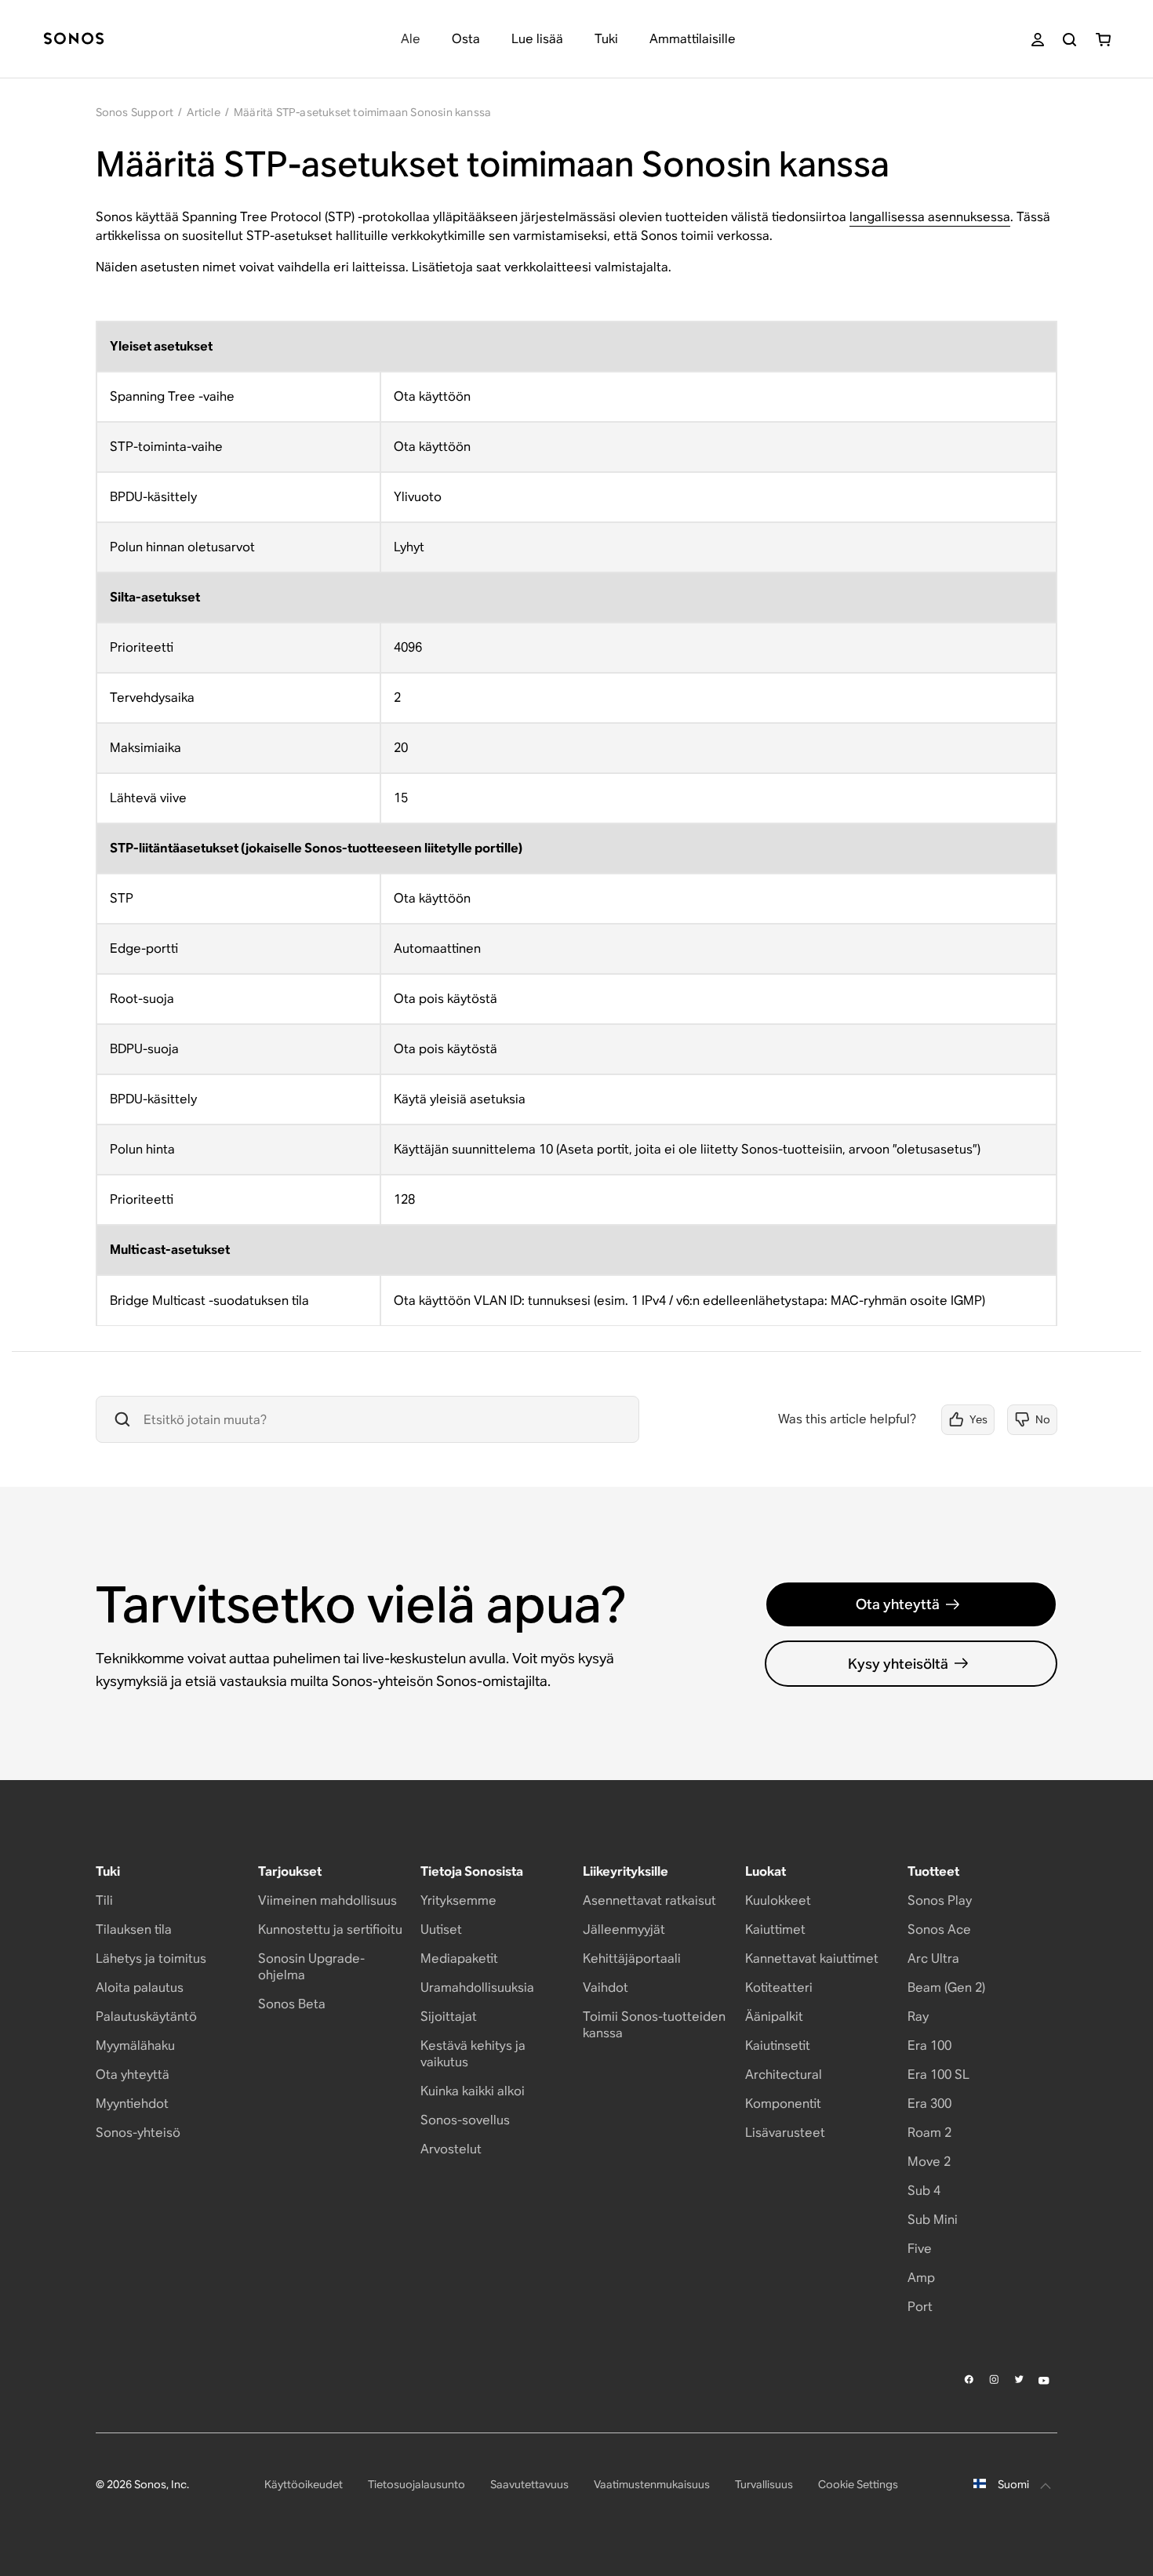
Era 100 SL (938, 2075)
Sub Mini (933, 2220)
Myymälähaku (135, 2046)
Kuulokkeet (778, 1900)
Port (920, 2307)
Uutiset (441, 1929)
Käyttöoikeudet (304, 2484)
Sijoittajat (449, 2016)
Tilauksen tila (134, 1929)
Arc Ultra (933, 1958)
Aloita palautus (140, 1987)
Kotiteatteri (779, 1987)
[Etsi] (1069, 40)
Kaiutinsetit (778, 2046)
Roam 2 (929, 2133)
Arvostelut (451, 2149)
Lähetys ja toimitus (151, 1958)
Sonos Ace (939, 1929)
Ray (918, 2016)
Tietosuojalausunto (416, 2484)
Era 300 (929, 2104)
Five (920, 2249)
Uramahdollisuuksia (477, 1987)
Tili (104, 1900)
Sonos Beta (292, 2004)
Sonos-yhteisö (138, 2133)
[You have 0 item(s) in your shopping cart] (1103, 40)
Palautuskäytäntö (146, 2016)
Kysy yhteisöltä (898, 1664)
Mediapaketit (459, 1958)
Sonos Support (135, 112)
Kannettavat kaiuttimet (812, 1958)
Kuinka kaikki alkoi (473, 2091)
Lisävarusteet (785, 2133)
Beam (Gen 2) (946, 1987)
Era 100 (929, 2046)
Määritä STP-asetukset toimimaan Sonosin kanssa (362, 112)
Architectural (784, 2075)
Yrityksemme (458, 1900)
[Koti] (74, 40)
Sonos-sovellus (465, 2120)
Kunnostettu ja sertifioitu (330, 1929)
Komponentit (783, 2104)
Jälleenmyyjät (624, 1929)
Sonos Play (940, 1900)
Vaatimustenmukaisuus (652, 2484)
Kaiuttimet (775, 1929)
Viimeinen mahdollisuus (327, 1900)
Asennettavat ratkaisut (649, 1900)
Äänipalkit (774, 2016)
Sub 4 (924, 2191)
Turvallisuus (764, 2484)
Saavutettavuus (529, 2484)
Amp (921, 2278)
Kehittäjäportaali (632, 1958)
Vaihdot (606, 1987)
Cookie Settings (858, 2484)
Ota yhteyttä (898, 1604)
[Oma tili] (1038, 40)
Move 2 (929, 2162)
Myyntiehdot (132, 2104)
